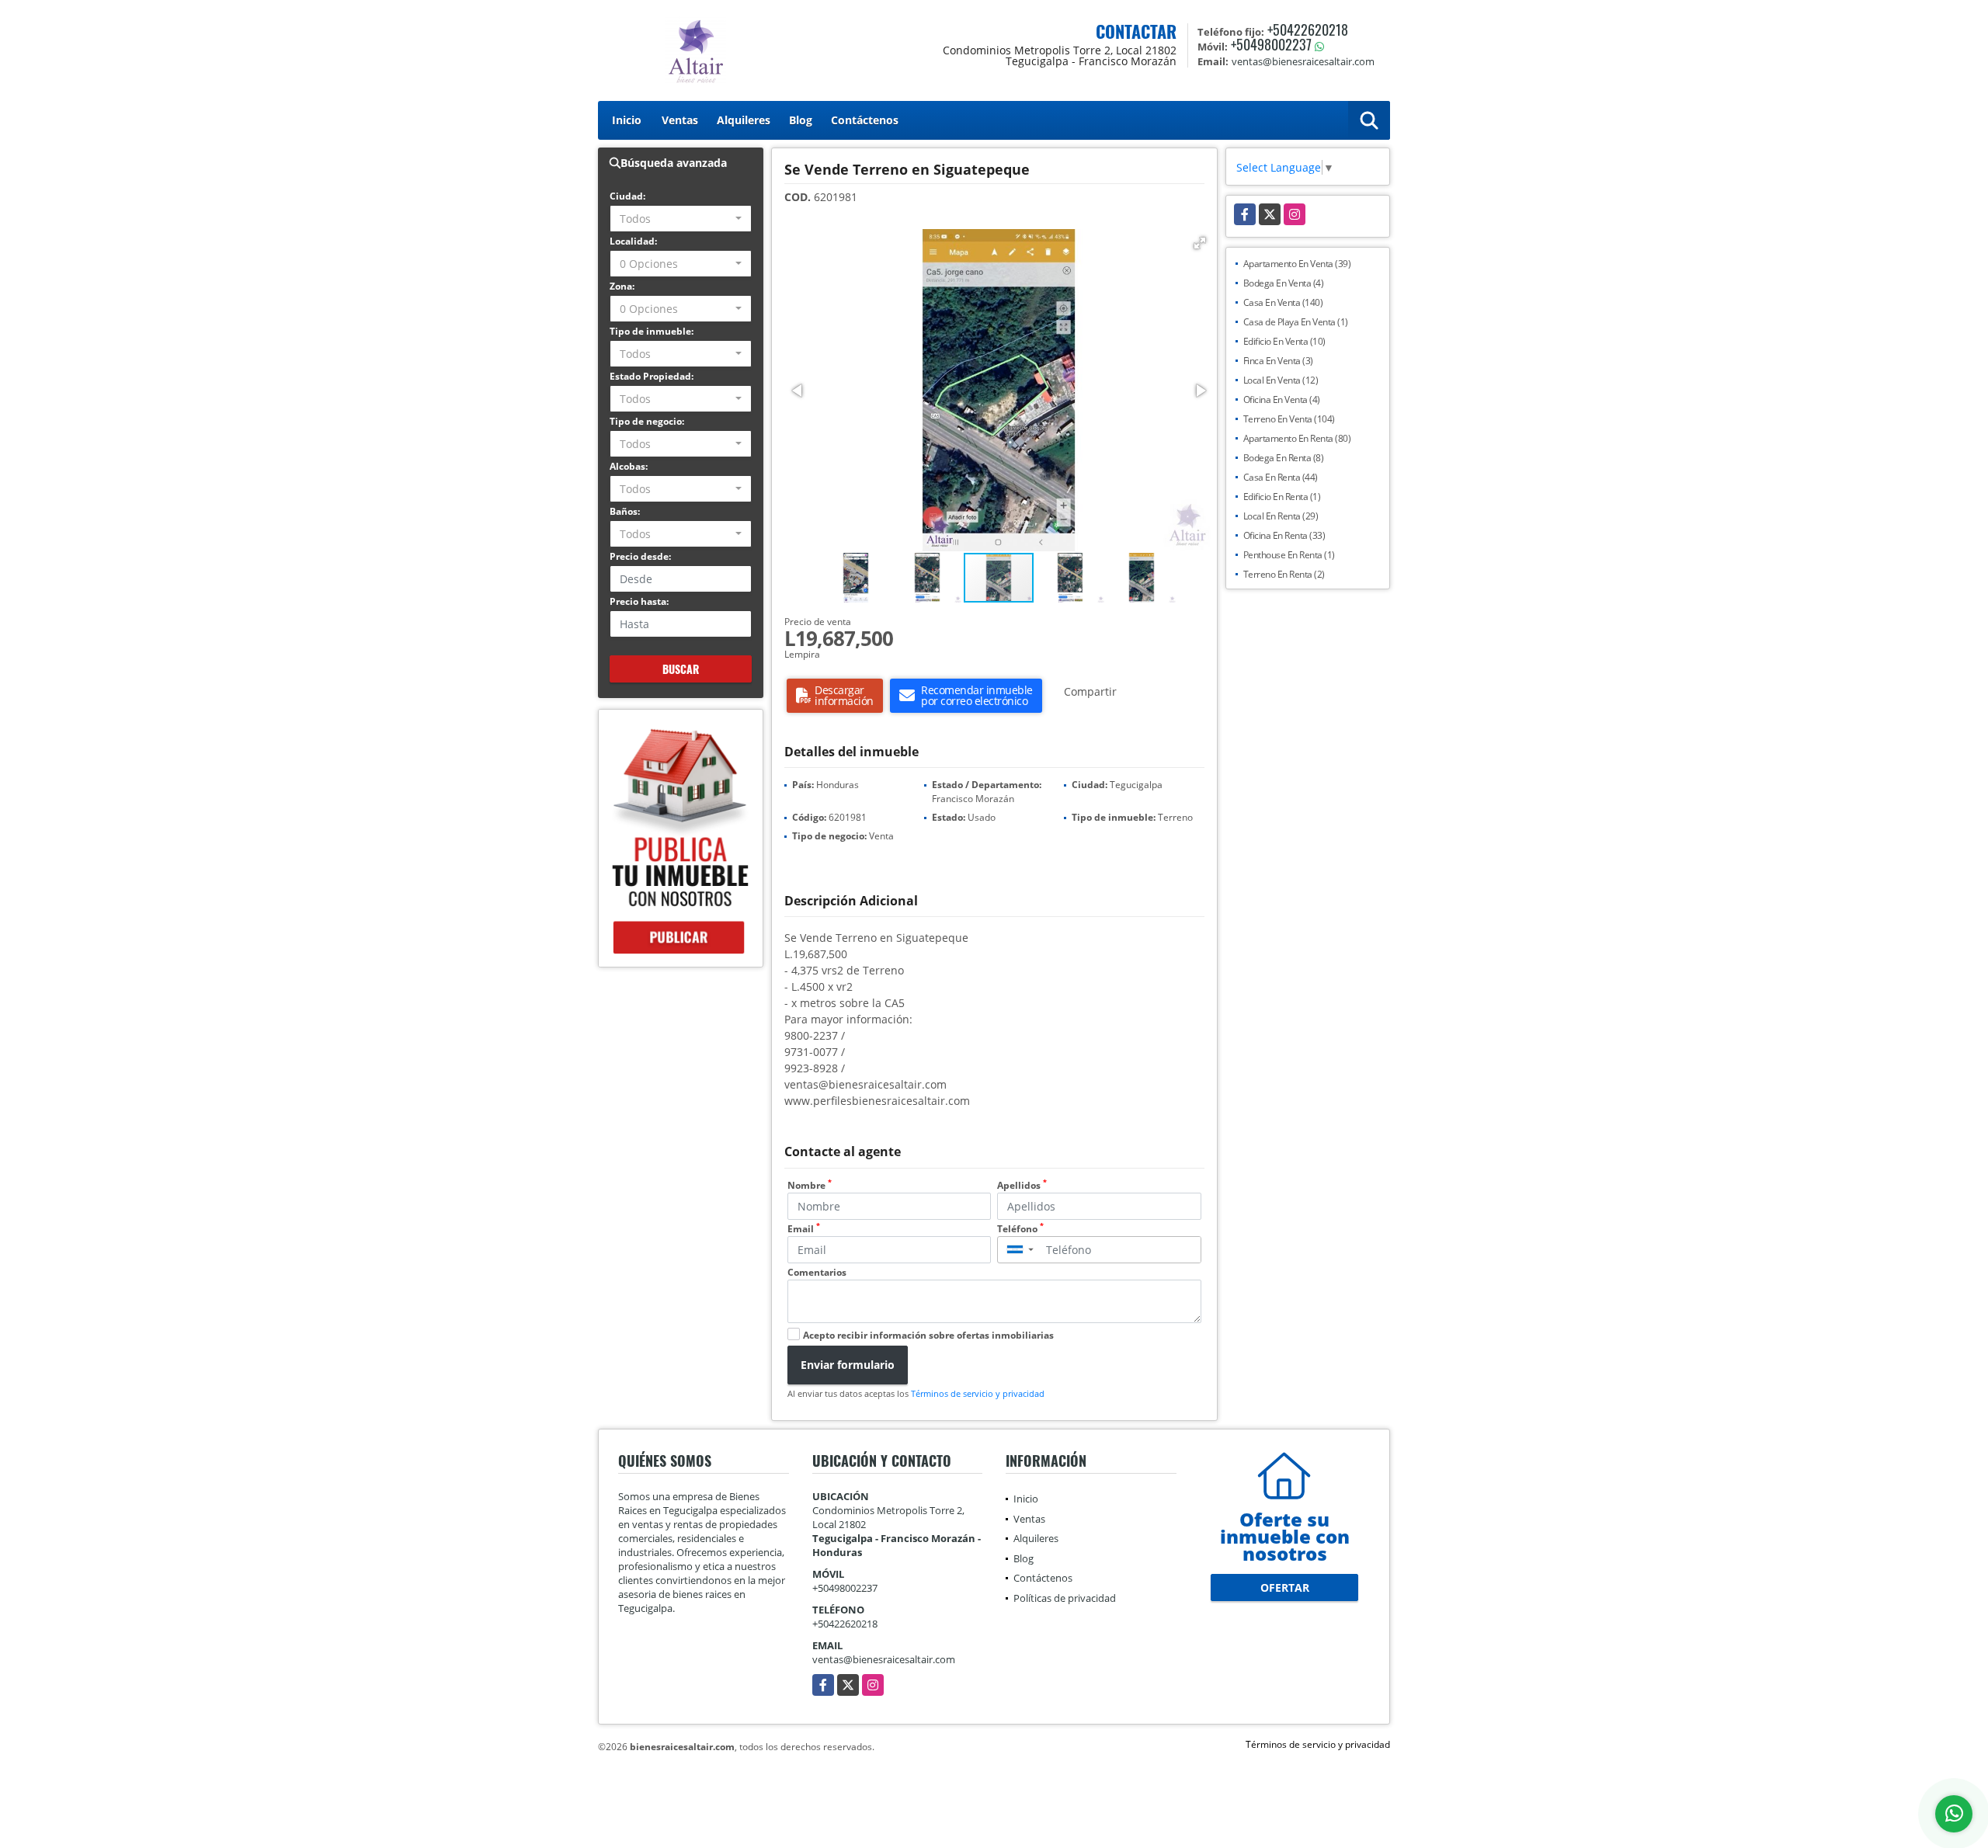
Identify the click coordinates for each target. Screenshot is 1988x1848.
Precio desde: (640, 556)
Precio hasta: (639, 601)
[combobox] (681, 219)
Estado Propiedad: (652, 376)
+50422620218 (1308, 30)
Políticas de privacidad (1065, 1598)
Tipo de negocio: (647, 421)
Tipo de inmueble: (652, 331)
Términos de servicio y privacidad (978, 1393)
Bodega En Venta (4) (1284, 283)
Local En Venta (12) (1281, 380)
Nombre (810, 1185)
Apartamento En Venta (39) (1297, 264)
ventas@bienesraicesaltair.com (884, 1659)
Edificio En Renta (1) (1282, 497)
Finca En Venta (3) (1278, 361)
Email (804, 1229)
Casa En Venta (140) (1283, 302)
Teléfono (1020, 1229)
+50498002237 (1271, 44)
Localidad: (633, 241)
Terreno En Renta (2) (1284, 574)
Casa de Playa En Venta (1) (1296, 322)
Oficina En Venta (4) (1282, 399)
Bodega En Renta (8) (1284, 458)
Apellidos (1022, 1185)
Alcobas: (629, 466)
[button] (1200, 243)
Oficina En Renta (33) (1284, 535)
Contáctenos (865, 120)
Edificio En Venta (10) (1284, 341)
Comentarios (817, 1272)
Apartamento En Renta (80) (1297, 438)
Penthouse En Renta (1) (1289, 555)
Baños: (625, 511)
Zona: (622, 286)
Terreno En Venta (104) (1289, 419)
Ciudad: (627, 196)
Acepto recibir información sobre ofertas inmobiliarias (928, 1335)
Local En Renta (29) (1281, 516)
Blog (801, 120)
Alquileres (744, 120)
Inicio (627, 120)
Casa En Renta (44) (1281, 477)
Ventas (680, 120)
